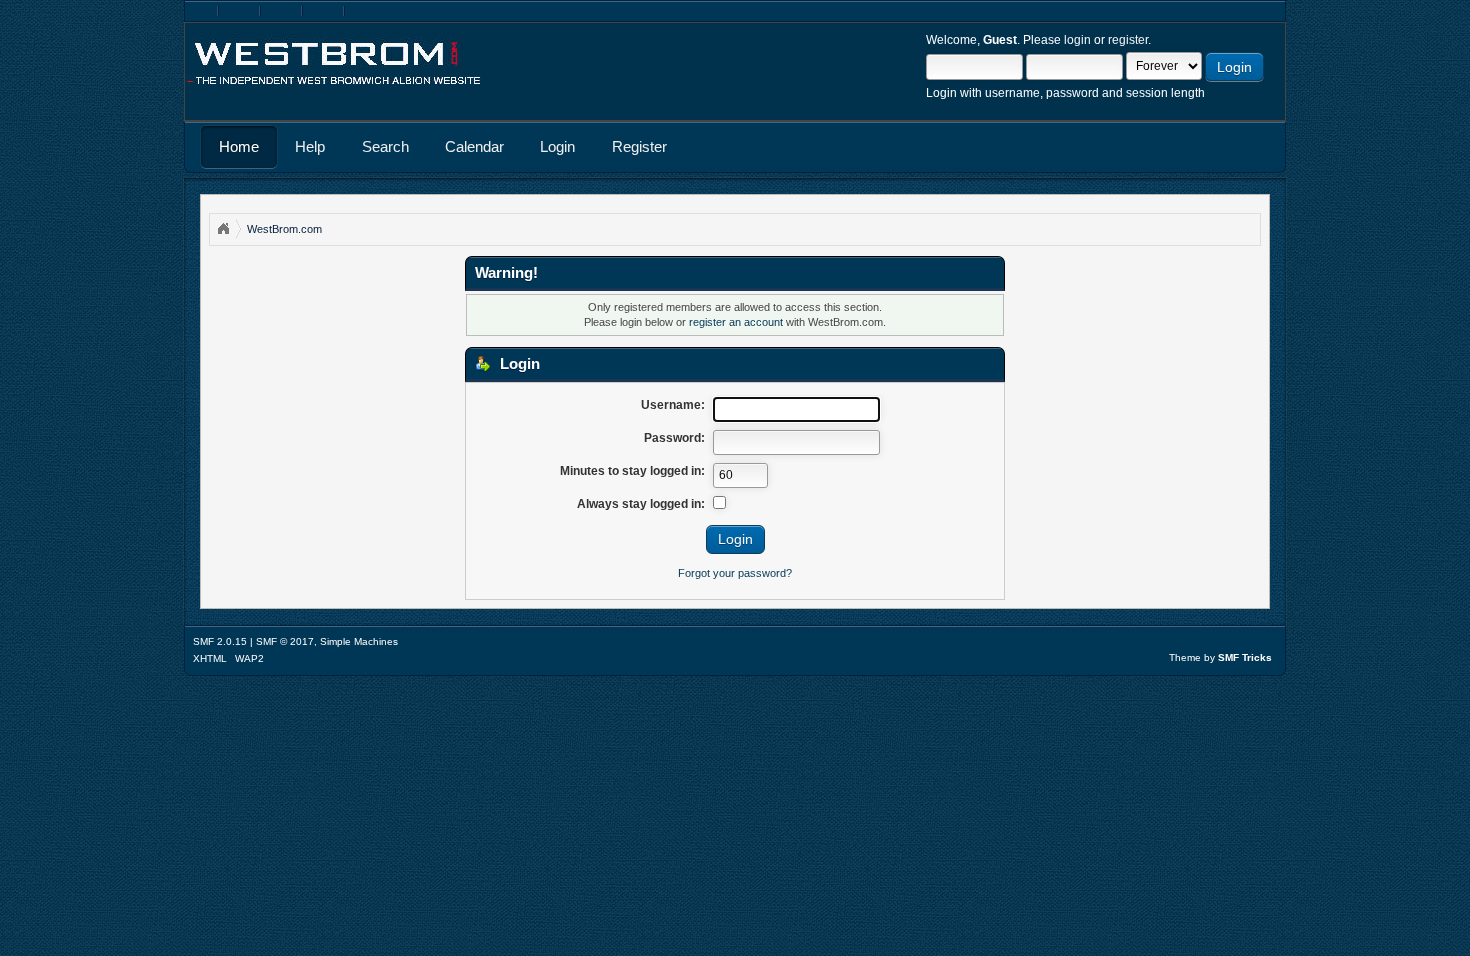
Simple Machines (359, 641)
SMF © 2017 (285, 641)
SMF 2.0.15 (220, 641)
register (1128, 40)
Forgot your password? (735, 573)
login (1077, 40)
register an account (736, 322)
